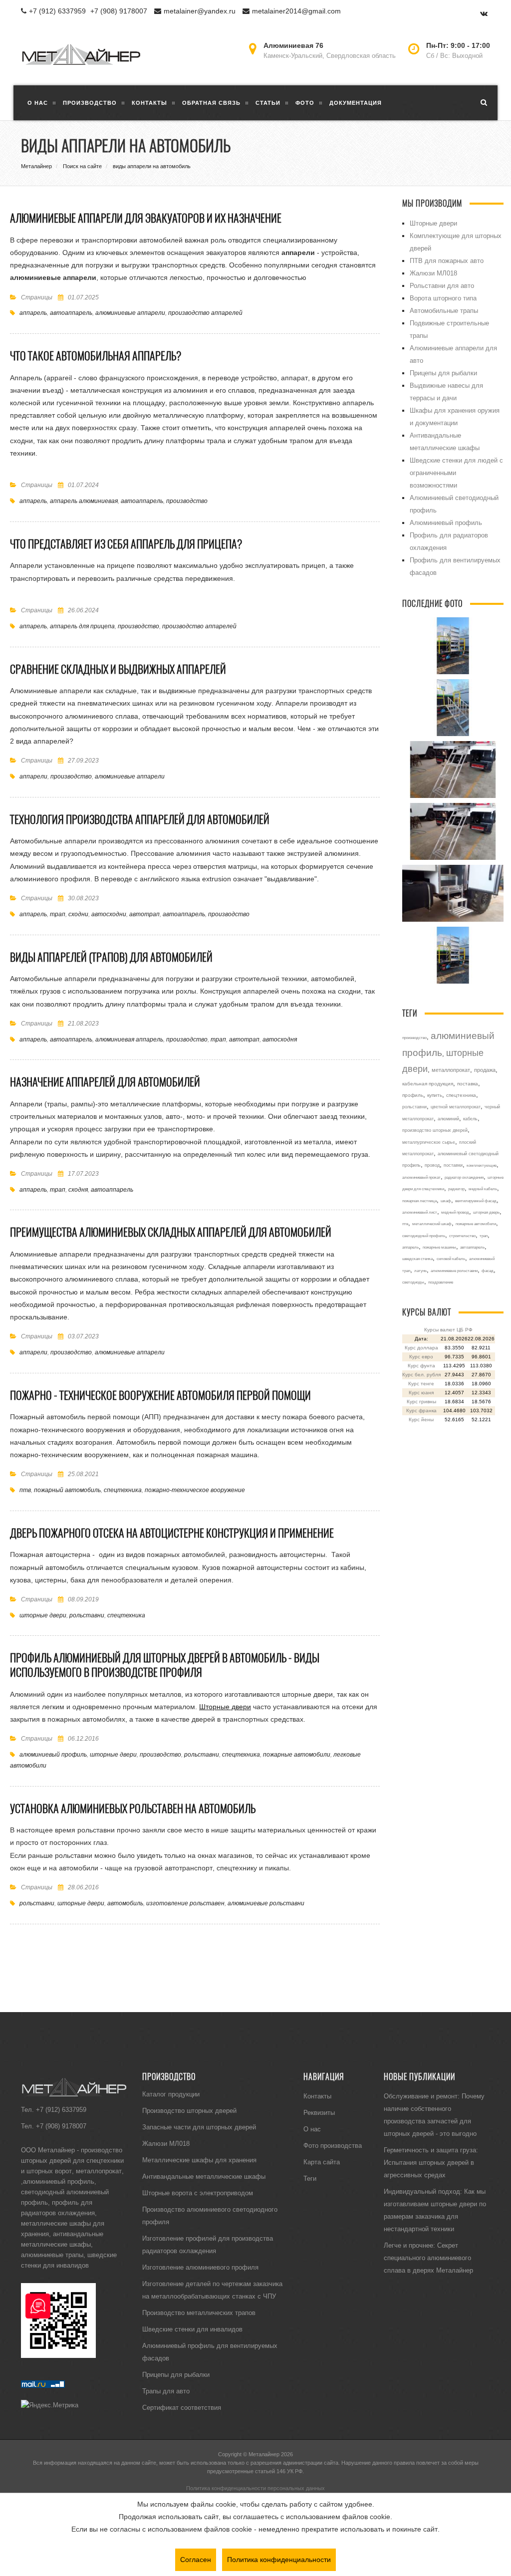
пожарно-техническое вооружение (195, 1490)
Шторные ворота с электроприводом (198, 2193)
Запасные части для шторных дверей (199, 2127)
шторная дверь (486, 1212)
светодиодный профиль (424, 1236)
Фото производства (333, 2145)
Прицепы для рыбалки (443, 373)
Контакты (317, 2096)
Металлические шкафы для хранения (199, 2160)
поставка (468, 1084)
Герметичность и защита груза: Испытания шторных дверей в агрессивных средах (431, 2162)
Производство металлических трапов (199, 2313)
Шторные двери (225, 1707)
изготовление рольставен (185, 1903)
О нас (312, 2129)
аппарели (33, 776)
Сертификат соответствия (182, 2407)
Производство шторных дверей (189, 2110)
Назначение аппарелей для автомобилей (105, 1082)
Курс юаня (421, 1393)
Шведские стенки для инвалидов (192, 2329)
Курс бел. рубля (421, 1375)
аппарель (33, 313)
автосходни (109, 914)
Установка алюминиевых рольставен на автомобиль (133, 1808)
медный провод (455, 1212)
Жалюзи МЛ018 (433, 273)
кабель (470, 1119)
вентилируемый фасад (476, 1201)
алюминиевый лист (420, 1212)
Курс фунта (421, 1366)
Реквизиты (319, 2112)
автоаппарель (71, 313)
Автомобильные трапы (444, 310)
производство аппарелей (205, 313)
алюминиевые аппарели (130, 313)
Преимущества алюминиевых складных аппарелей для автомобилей (171, 1232)
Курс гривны (421, 1402)
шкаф (446, 1201)
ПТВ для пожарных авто (447, 260)
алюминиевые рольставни (266, 1903)
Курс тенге (421, 1384)
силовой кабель (451, 1259)
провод (432, 1165)
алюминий (448, 1119)
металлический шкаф (432, 1224)
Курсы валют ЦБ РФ (448, 1330)
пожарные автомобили (297, 1754)
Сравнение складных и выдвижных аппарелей (118, 669)
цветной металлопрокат (456, 1107)
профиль (413, 1095)
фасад (488, 1271)
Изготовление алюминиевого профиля (200, 2267)
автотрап (144, 914)
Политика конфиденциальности (279, 2560)
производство (187, 501)
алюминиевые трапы (52, 2255)
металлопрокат (451, 1070)
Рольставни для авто (442, 285)
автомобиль (125, 1903)
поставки (453, 1165)
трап (58, 914)
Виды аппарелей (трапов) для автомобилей (111, 957)
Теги (310, 2178)
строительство (462, 1236)
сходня (78, 1189)
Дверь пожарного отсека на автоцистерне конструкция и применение (172, 1533)
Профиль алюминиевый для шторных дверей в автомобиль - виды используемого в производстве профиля (165, 1665)
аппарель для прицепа (82, 626)
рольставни (87, 1615)
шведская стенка (417, 1259)
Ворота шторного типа (443, 298)
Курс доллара (421, 1348)
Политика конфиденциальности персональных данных (255, 2488)
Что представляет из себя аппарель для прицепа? (126, 544)
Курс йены (421, 1419)
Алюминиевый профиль (446, 522)
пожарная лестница (419, 1201)
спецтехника (123, 1490)
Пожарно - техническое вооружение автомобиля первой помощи (160, 1395)
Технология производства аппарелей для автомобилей (140, 819)
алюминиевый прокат (421, 1177)
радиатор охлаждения (464, 1177)
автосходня (280, 1039)
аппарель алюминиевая (84, 501)
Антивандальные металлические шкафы (204, 2176)
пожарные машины (439, 1247)
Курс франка (421, 1411)
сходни (78, 914)
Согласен (196, 2560)
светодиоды (413, 1282)
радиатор (456, 1189)
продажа (485, 1070)
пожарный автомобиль (67, 1490)
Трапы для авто (166, 2391)
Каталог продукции (171, 2094)
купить (435, 1095)
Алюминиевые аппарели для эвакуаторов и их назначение (146, 218)
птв (25, 1490)
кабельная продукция (428, 1084)
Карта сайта (322, 2162)
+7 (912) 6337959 (57, 11)
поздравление (441, 1282)
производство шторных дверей (435, 1130)
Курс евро (421, 1357)
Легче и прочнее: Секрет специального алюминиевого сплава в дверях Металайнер (428, 2258)
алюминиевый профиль (53, 1754)
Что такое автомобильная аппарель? (96, 356)
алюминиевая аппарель (129, 1039)
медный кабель (483, 1189)
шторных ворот (49, 2171)
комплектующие (482, 1165)
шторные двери (43, 1615)
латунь (420, 1271)
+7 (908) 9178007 (119, 11)
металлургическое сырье (429, 1142)
